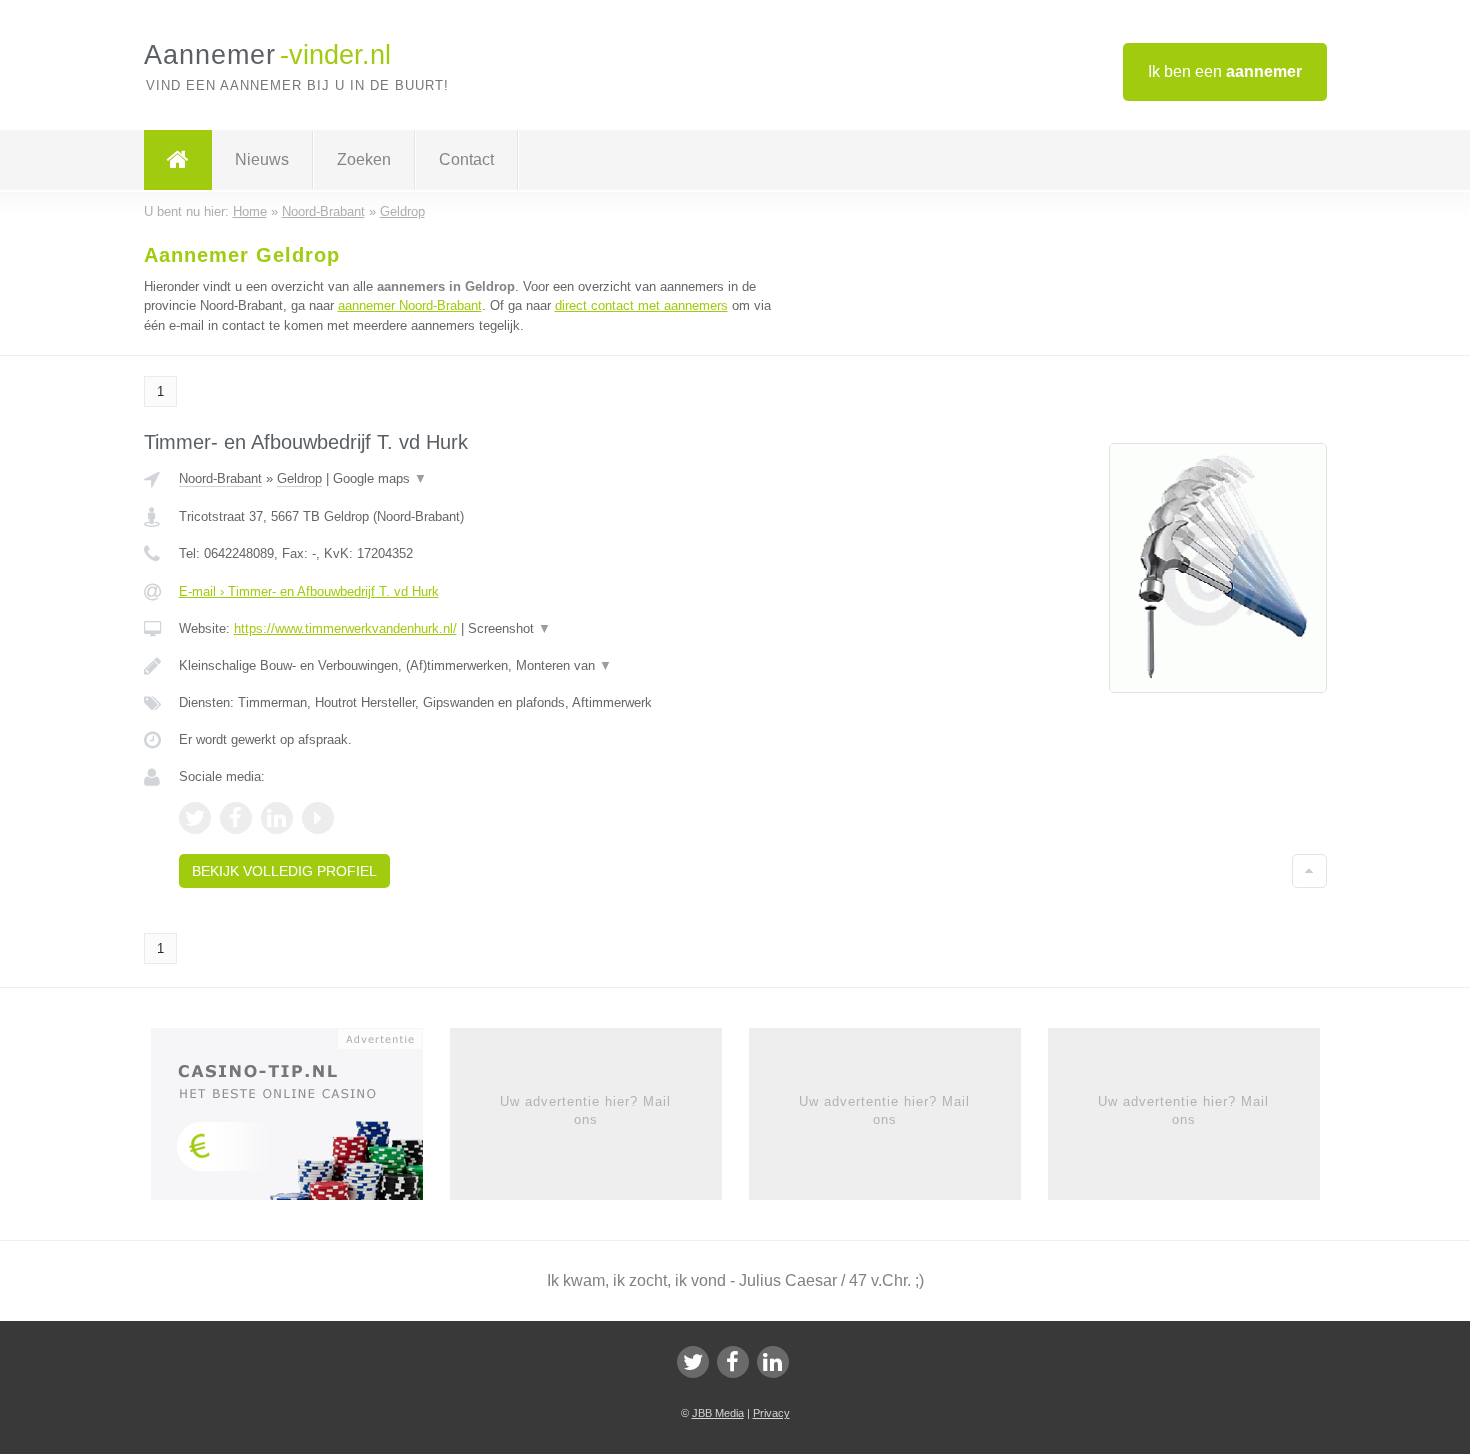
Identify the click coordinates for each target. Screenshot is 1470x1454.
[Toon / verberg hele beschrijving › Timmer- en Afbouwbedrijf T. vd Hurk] (487, 666)
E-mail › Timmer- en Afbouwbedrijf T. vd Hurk (309, 591)
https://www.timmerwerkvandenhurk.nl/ (345, 628)
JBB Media (718, 1413)
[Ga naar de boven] (1309, 871)
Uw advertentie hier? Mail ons (585, 1110)
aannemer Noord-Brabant (410, 305)
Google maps (380, 478)
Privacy (771, 1413)
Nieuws (262, 159)
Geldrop (299, 478)
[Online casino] (300, 1120)
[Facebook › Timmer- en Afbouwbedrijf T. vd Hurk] (236, 818)
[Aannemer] (178, 160)
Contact (466, 159)
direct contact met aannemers (641, 305)
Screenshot (509, 628)
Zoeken (364, 159)
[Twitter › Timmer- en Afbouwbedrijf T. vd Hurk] (195, 818)
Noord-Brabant (220, 478)
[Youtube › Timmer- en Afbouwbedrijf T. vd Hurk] (318, 818)
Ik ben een (1225, 71)
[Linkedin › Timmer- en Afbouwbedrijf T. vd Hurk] (277, 818)
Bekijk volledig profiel (284, 871)
